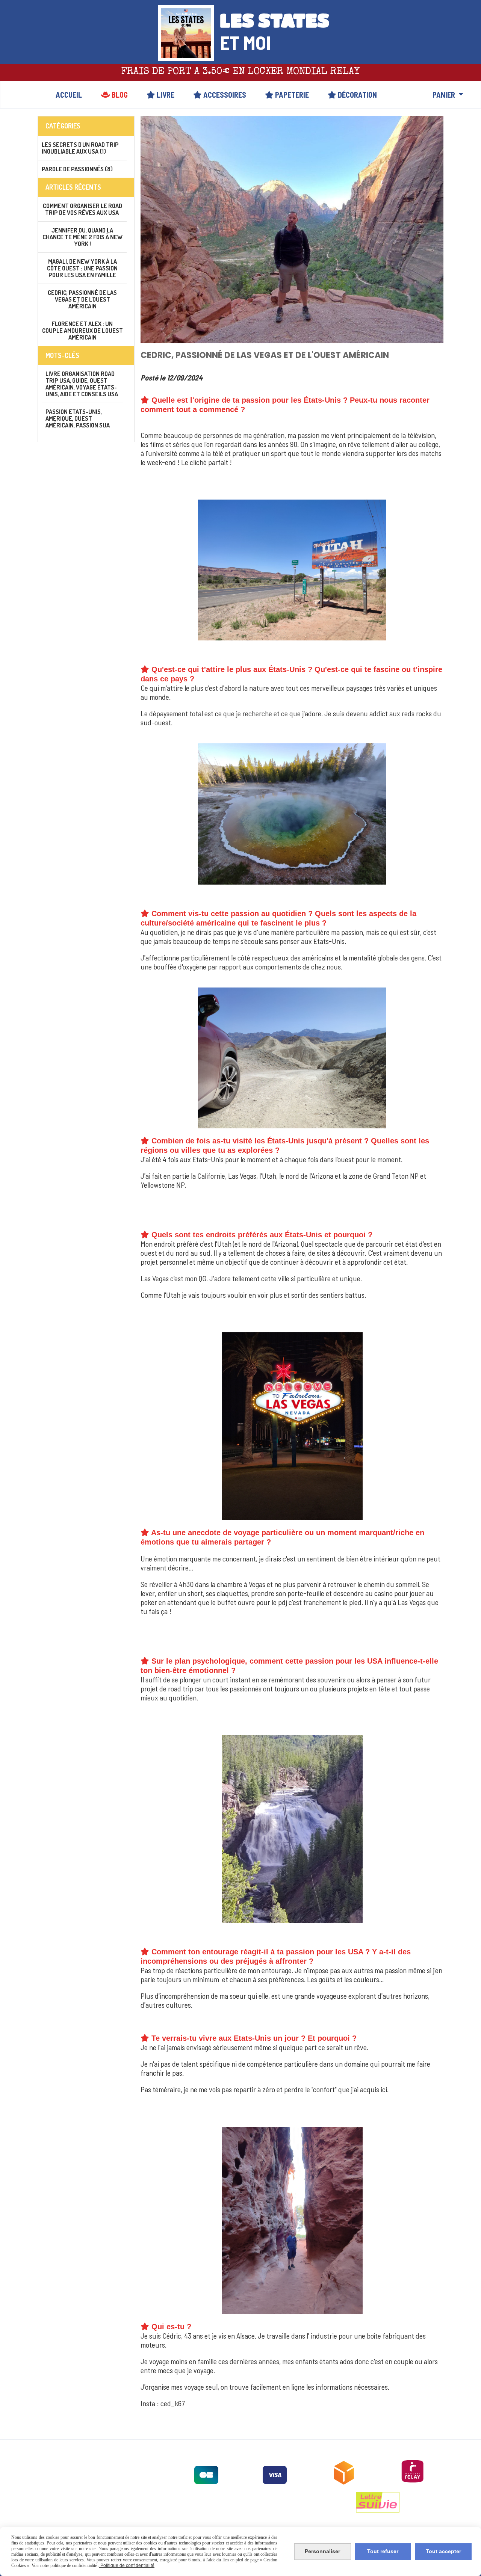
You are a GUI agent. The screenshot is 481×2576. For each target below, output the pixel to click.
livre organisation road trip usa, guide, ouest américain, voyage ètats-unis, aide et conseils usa (82, 384)
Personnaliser (322, 2551)
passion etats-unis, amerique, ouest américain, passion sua (78, 418)
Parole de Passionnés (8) (77, 169)
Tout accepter (443, 2551)
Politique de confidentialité (127, 2565)
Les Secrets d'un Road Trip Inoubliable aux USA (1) (80, 148)
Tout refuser (383, 2551)
